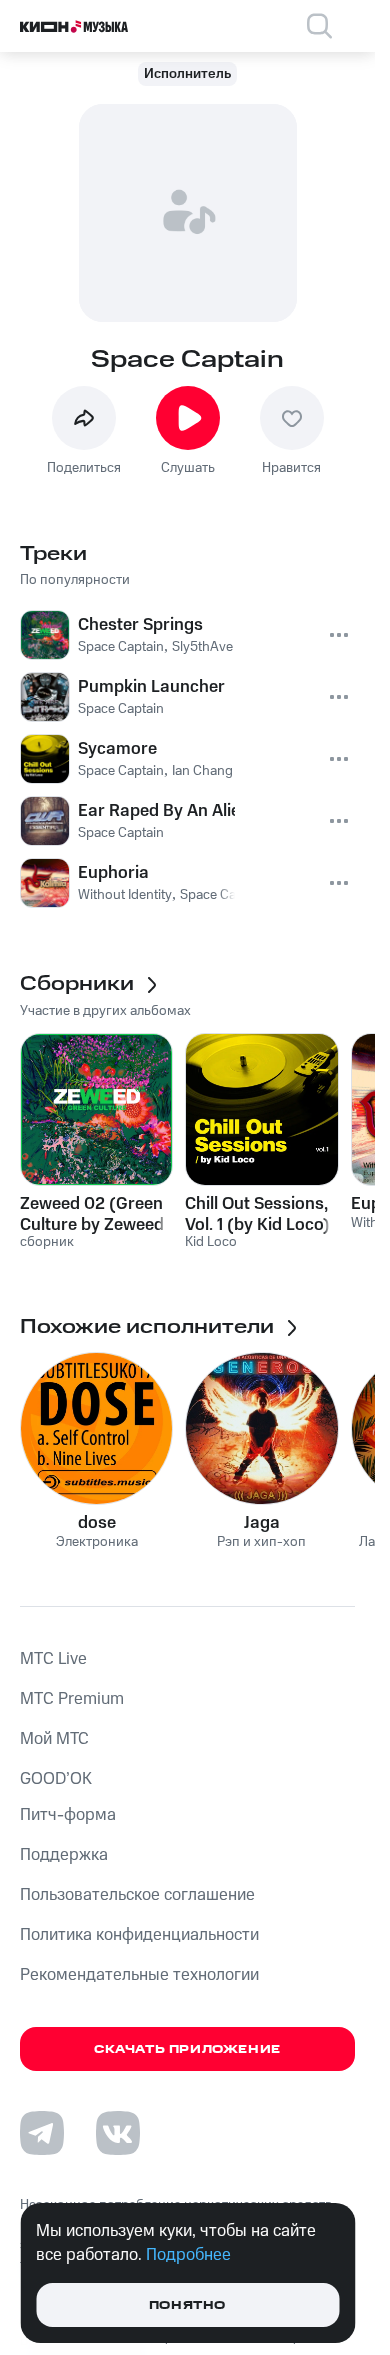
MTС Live (53, 1659)
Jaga (262, 1523)
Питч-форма (68, 1815)
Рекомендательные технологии (139, 1975)
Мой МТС (54, 1739)
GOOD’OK (56, 1779)
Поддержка (64, 1855)
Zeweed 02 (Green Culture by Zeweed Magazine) (92, 1214)
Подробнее (188, 2255)
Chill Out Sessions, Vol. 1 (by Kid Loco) (257, 1214)
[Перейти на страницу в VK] (118, 2133)
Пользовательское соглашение (137, 1895)
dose (97, 1523)
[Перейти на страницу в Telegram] (42, 2133)
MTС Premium (72, 1699)
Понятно (187, 2305)
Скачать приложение (187, 2049)
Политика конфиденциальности (139, 1935)
